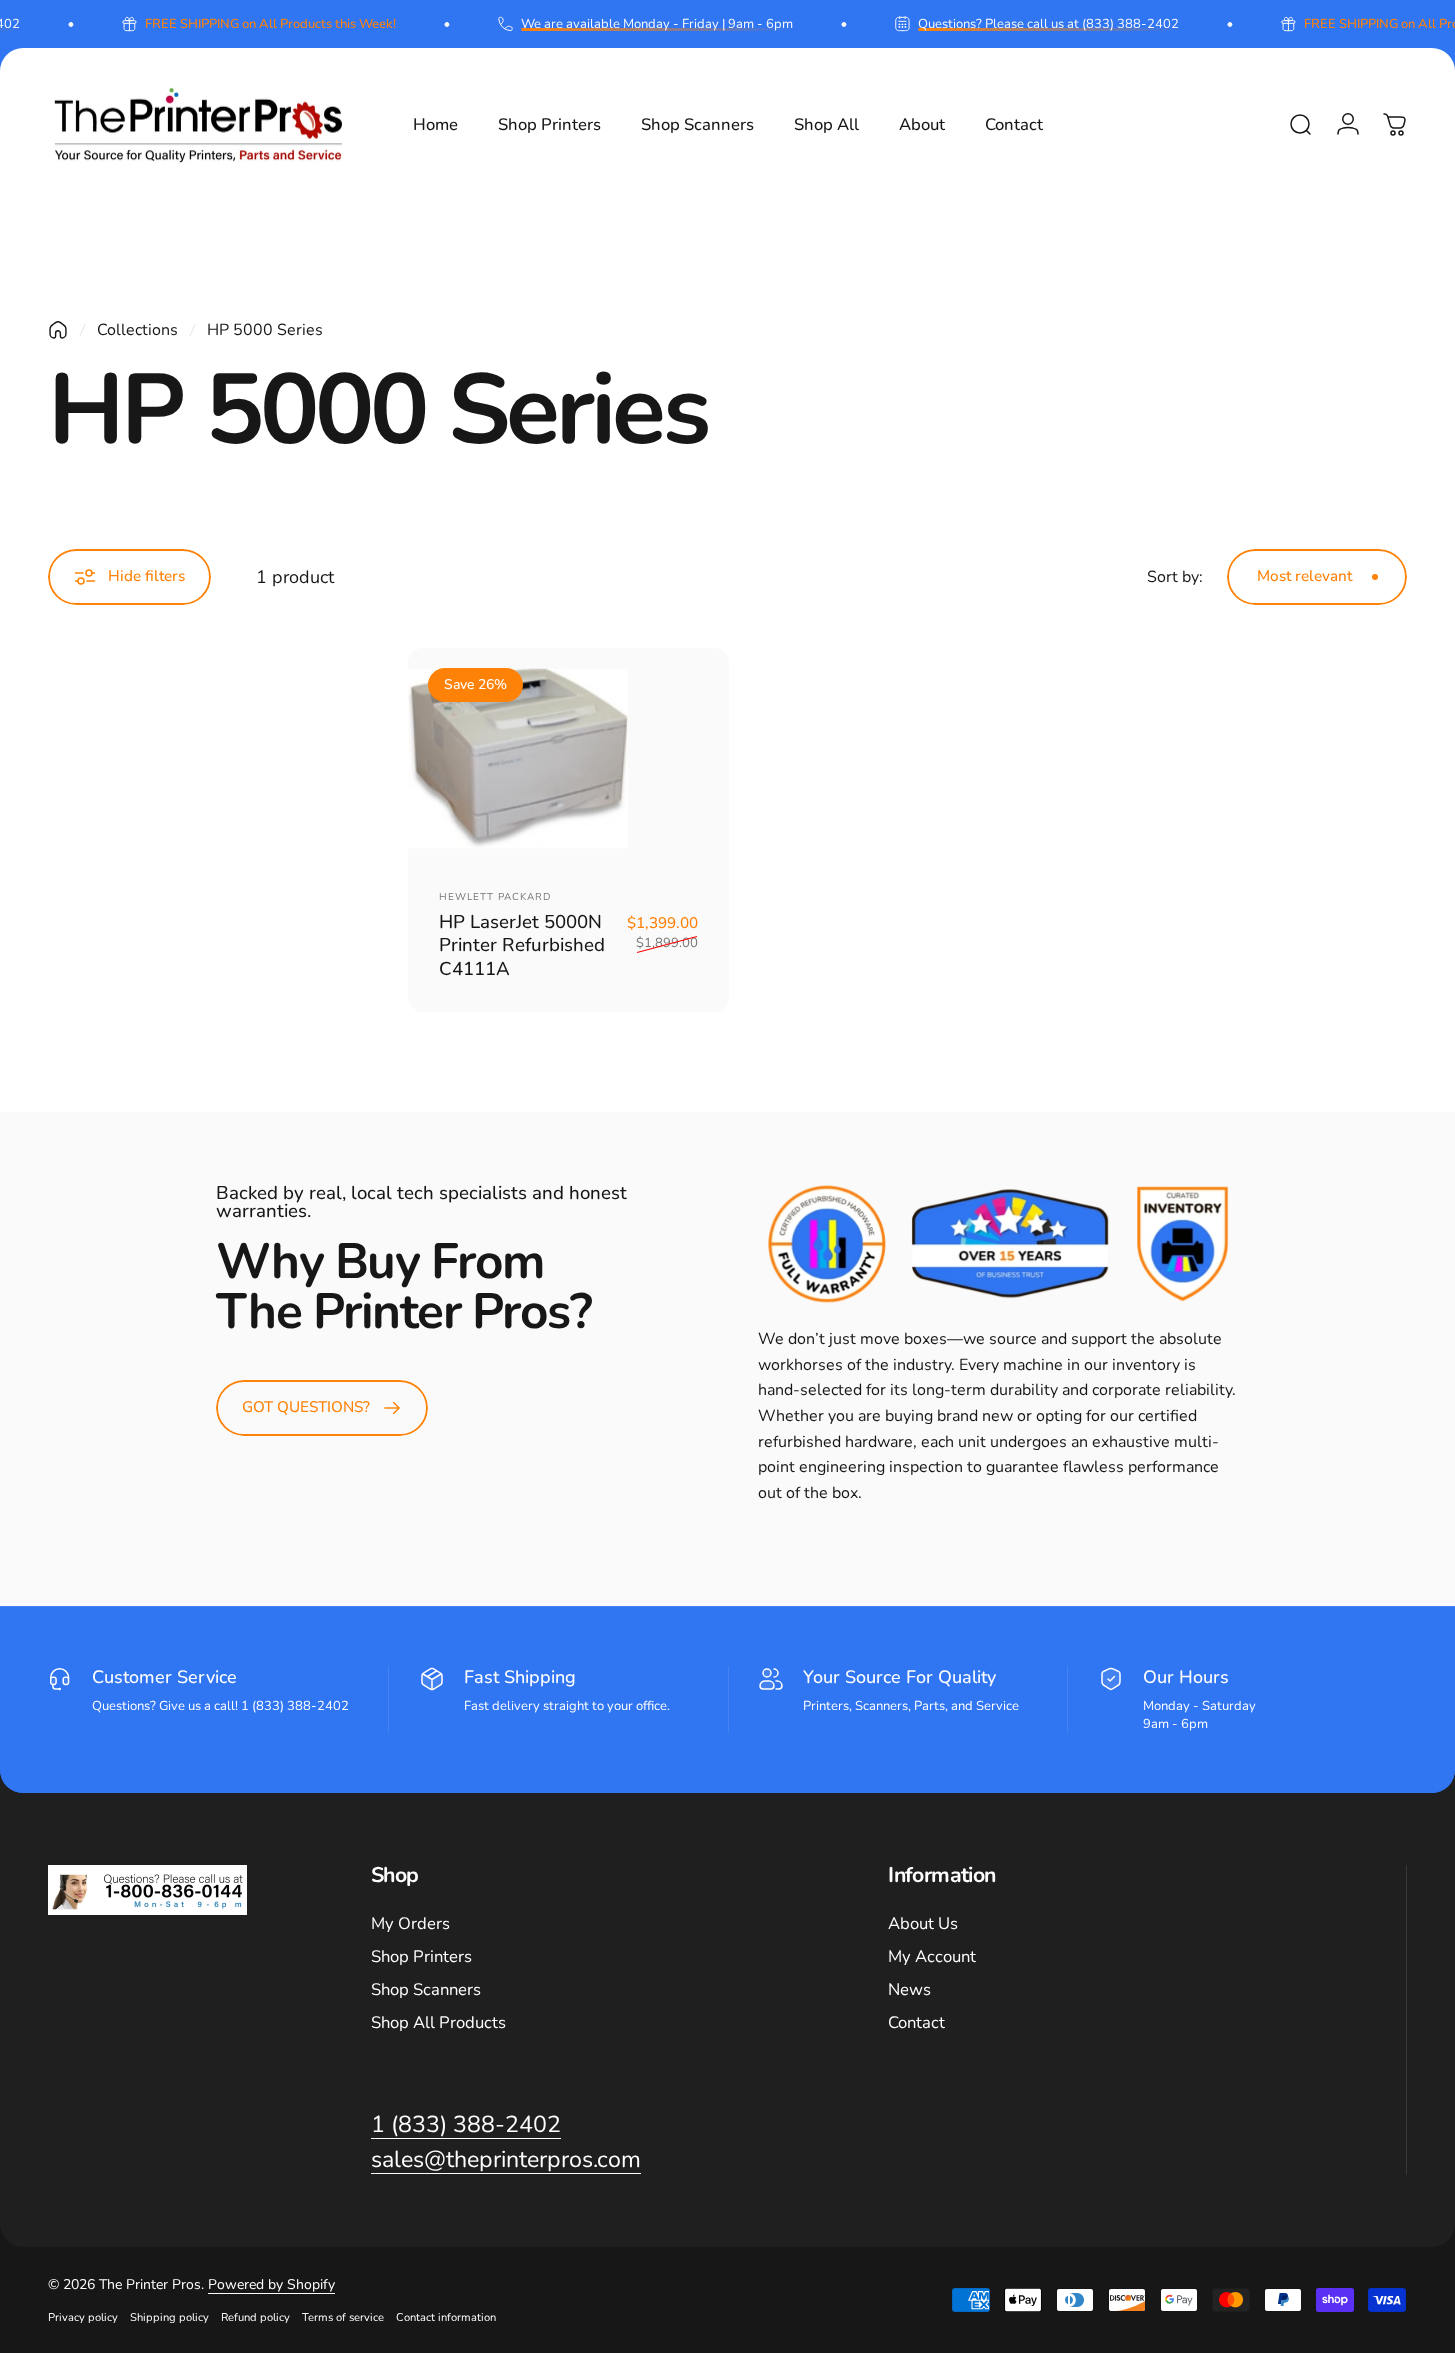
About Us (923, 1924)
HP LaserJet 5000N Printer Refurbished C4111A (522, 945)
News (909, 1990)
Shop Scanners (426, 1990)
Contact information (446, 2317)
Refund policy (255, 2317)
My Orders (410, 1924)
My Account (932, 1957)
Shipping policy (169, 2317)
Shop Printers (421, 1957)
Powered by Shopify (271, 2284)
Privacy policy (83, 2317)
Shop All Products (438, 2023)
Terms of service (343, 2317)
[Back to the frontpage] (58, 330)
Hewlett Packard (495, 897)
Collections (137, 330)
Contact (916, 2023)
